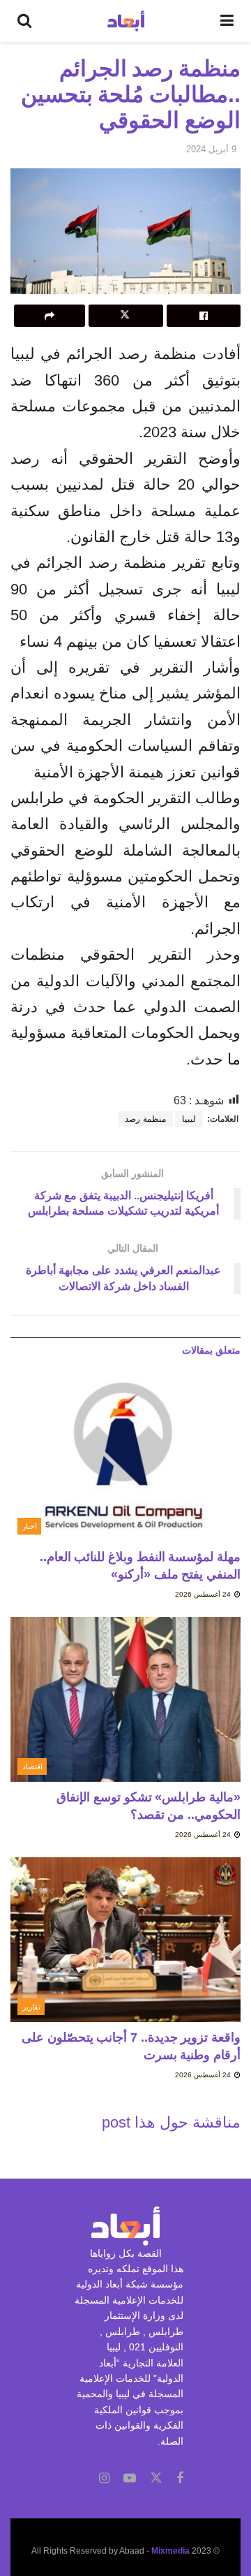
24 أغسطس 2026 (204, 1594)
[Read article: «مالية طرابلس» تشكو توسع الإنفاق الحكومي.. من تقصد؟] (125, 1699)
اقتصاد (32, 1766)
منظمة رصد (145, 1119)
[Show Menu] (227, 21)
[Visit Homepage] (126, 21)
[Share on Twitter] (125, 316)
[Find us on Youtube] (130, 2479)
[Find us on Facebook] (180, 2479)
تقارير (31, 2007)
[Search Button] (24, 21)
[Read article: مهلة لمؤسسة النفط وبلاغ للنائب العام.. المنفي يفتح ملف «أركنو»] (125, 1459)
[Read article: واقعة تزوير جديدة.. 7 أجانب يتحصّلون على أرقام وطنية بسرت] (125, 1940)
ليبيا (189, 1119)
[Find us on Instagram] (104, 2479)
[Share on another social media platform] (50, 316)
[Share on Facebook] (204, 316)
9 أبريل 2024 (211, 149)
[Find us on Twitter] (156, 2478)
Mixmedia (170, 2551)
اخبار (30, 1526)
